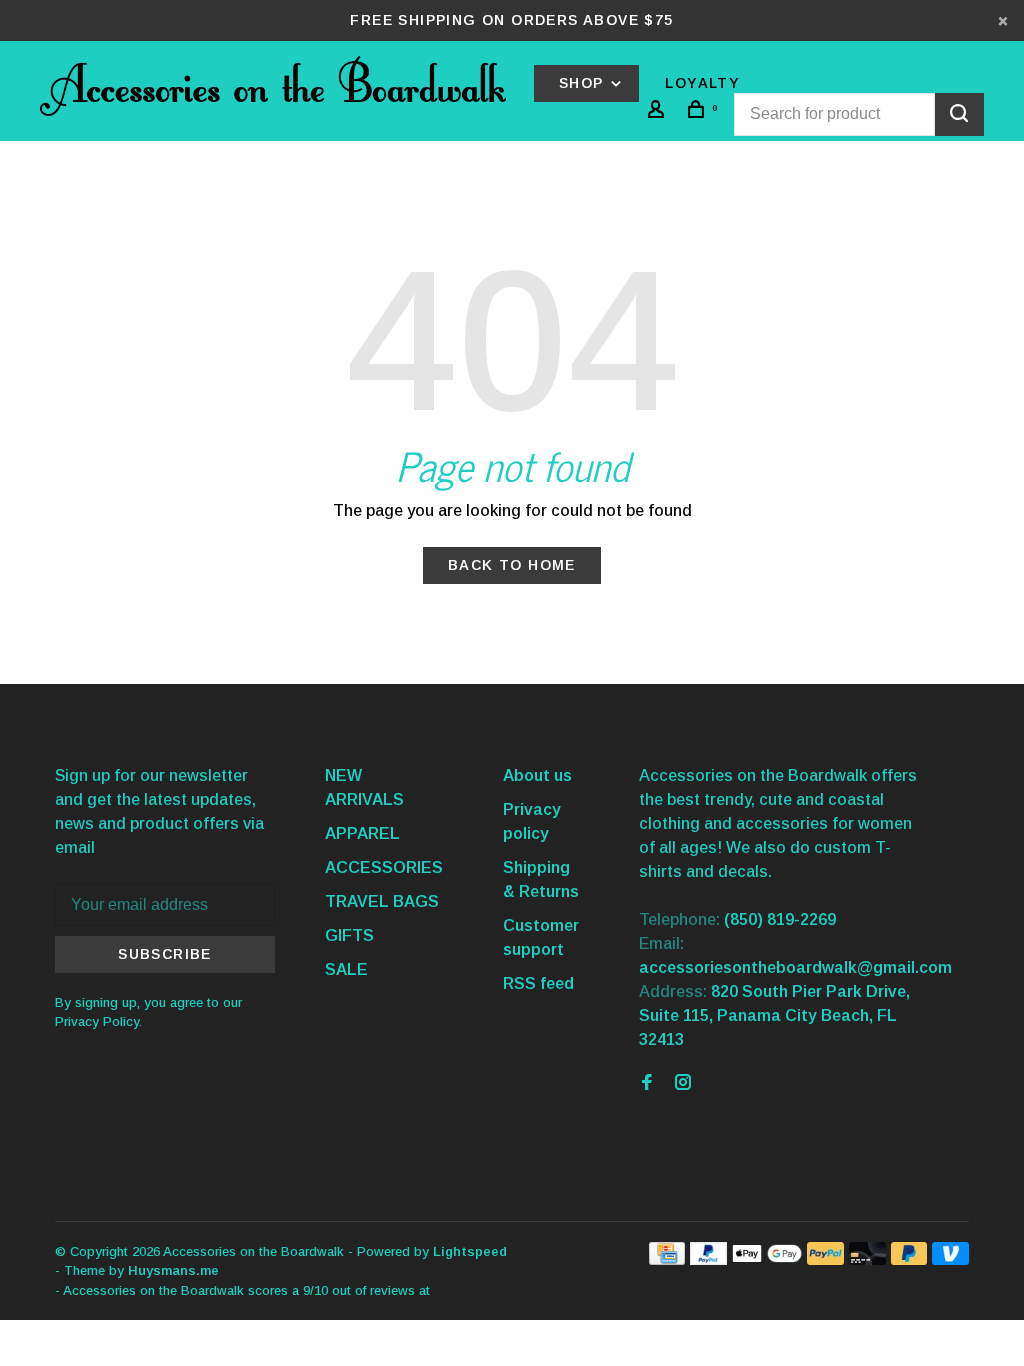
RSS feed (538, 983)
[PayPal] (708, 1259)
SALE (346, 969)
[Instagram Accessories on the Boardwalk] (683, 1083)
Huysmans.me (173, 1270)
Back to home (512, 565)
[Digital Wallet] (767, 1259)
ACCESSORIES (384, 867)
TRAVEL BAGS (382, 901)
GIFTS (349, 935)
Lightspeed (470, 1251)
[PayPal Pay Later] (909, 1259)
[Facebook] (647, 1083)
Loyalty (702, 83)
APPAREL (362, 833)
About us (537, 775)
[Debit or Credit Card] (867, 1259)
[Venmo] (950, 1259)
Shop (584, 83)
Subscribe (165, 954)
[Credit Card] (667, 1259)
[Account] (659, 112)
